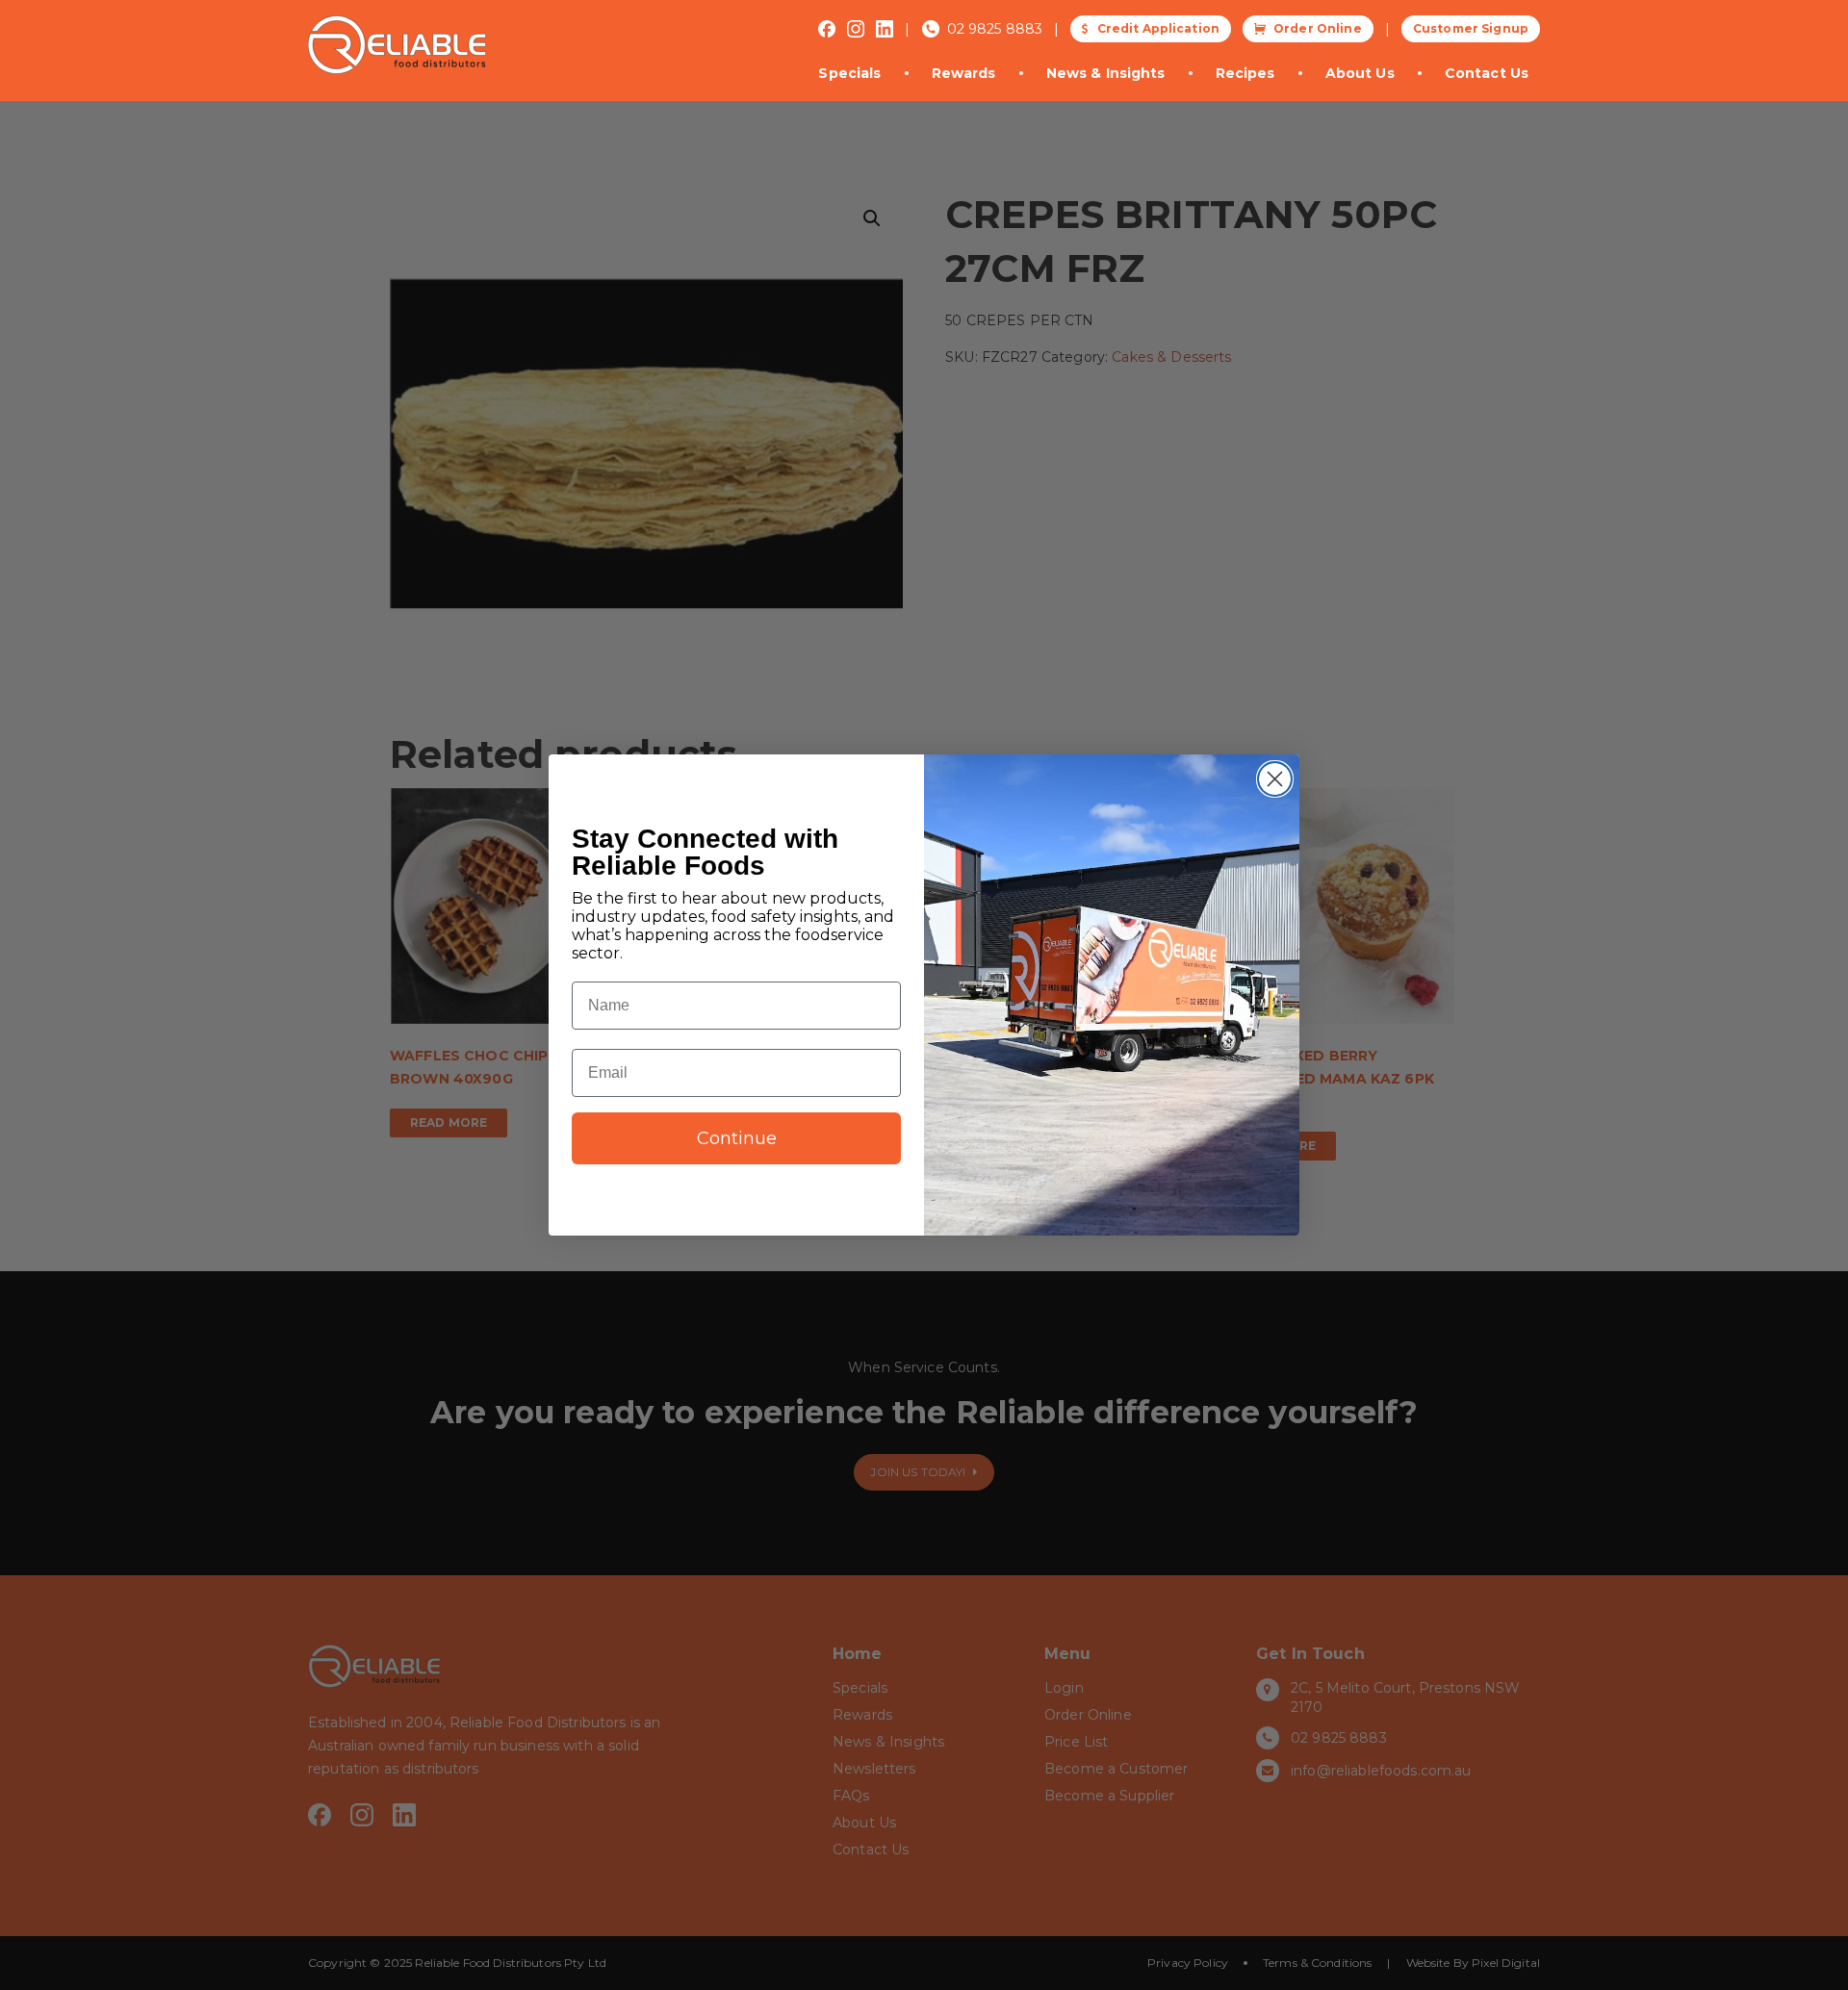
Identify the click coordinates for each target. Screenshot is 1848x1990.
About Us (1360, 73)
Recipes (1245, 73)
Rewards (964, 73)
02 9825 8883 (995, 29)
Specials (849, 73)
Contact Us (1487, 73)
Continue (737, 1138)
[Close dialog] (1275, 779)
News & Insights (1106, 73)
